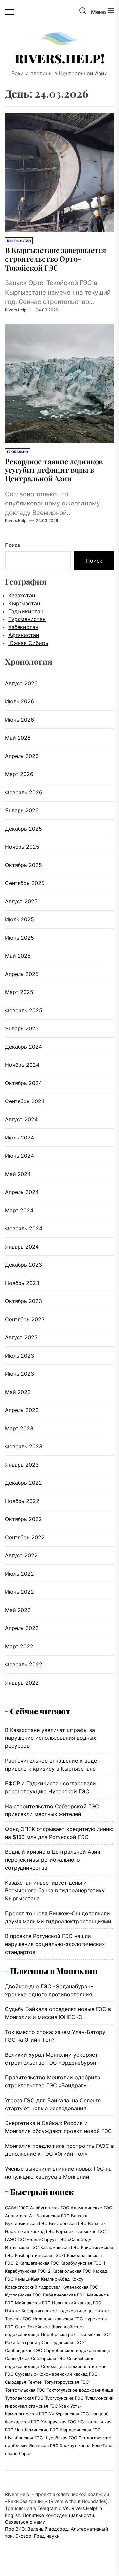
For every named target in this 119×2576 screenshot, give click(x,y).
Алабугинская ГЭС (50, 2208)
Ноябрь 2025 (22, 847)
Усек (64, 2406)
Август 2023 (21, 1337)
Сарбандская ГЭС (23, 2350)
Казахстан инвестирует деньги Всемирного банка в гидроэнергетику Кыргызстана (55, 1890)
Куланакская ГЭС (80, 2287)
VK (66, 2508)
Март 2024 (19, 1210)
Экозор (23, 2536)
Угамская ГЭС (43, 2406)
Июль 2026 (20, 701)
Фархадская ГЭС (22, 2422)
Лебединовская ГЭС (64, 2295)
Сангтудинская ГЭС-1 (64, 2342)
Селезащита (54, 2366)
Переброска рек (58, 2334)
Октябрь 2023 (23, 1301)
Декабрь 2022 (23, 1483)
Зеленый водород (48, 2529)
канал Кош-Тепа (95, 2445)
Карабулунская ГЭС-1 (83, 2263)
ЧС (81, 2422)
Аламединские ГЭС (91, 2208)
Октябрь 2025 (23, 865)
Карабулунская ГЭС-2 (28, 2271)
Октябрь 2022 (23, 1519)
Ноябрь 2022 (22, 1501)
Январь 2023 (22, 1465)
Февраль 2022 (24, 1664)
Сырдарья (16, 2382)
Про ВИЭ (15, 2529)
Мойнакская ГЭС (33, 2303)
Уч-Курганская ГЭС (69, 2414)
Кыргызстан (24, 603)
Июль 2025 (20, 919)
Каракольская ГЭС (72, 2271)
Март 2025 (19, 992)
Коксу (77, 2279)
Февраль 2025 (24, 1010)
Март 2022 (19, 1646)
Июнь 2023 (20, 1374)
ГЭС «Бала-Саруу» (37, 2239)
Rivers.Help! (60, 58)
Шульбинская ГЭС (24, 2438)
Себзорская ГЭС (48, 2358)
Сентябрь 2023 (25, 1319)
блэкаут (68, 2445)
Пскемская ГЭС (94, 2334)
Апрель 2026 (22, 756)
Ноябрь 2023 (22, 1283)
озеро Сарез (18, 2453)
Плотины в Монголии (54, 1971)
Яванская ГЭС (44, 2445)
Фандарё (99, 2414)
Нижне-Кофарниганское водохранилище (49, 2311)
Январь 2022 (22, 1683)
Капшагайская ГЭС (39, 2263)
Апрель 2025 (22, 974)
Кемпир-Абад (55, 2279)
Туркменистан (27, 619)
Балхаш (79, 2216)
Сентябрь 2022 (25, 1537)
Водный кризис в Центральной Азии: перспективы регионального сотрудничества (53, 1860)
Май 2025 (18, 956)
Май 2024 (18, 1174)
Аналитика (16, 2216)
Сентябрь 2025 (25, 883)
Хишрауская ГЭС (59, 2422)
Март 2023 (19, 1428)
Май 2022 (18, 1610)
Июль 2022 (20, 1574)
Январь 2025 (22, 1028)
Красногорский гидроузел (33, 2287)
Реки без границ (22, 2342)
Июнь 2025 (20, 938)
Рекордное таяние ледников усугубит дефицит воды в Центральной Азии (54, 470)
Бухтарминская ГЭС (26, 2223)
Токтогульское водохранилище (80, 2390)
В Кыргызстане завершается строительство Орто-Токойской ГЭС (56, 259)
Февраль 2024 (24, 1228)
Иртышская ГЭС (22, 2247)
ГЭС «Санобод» (75, 2239)
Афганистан (24, 635)
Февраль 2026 (24, 792)
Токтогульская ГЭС (25, 2390)
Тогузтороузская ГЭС (66, 2382)
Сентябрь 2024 (25, 1101)
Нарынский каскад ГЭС (77, 2303)
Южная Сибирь (28, 643)
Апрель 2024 (22, 1192)
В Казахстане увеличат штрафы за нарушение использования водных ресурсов (51, 1738)
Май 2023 (18, 1392)
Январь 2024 (22, 1247)
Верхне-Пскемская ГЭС (81, 2231)
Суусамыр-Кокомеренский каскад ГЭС (56, 2374)
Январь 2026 (22, 810)
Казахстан (22, 595)
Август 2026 (21, 683)
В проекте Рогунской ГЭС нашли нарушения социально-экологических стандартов (55, 1944)
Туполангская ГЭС (24, 2398)
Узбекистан (23, 627)
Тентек (35, 2382)
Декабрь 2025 (23, 829)
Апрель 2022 (22, 1628)
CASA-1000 (17, 2208)
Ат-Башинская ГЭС (49, 2216)
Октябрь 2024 (23, 1083)
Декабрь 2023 (23, 1265)
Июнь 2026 (20, 720)
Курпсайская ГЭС (23, 2295)
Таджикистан (26, 611)
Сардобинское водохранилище (77, 2350)
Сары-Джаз (17, 2358)
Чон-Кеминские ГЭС (37, 2430)
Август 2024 (21, 1119)
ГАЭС (10, 2239)
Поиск (13, 545)
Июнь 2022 (20, 1592)
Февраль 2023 (24, 1446)
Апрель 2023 (22, 1410)
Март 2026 (19, 774)
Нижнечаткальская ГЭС (58, 2319)
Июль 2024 (20, 1138)
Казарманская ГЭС (60, 2247)
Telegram (47, 2508)
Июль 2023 (20, 1356)
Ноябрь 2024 (22, 1065)
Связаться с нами (25, 2522)
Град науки (47, 2536)
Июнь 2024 (20, 1156)
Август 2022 (21, 1555)
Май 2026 (18, 738)
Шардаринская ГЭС (80, 2430)
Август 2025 (21, 901)
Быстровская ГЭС (68, 2223)
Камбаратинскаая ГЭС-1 (40, 2255)
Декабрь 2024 (23, 1047)
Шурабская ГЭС (61, 2438)
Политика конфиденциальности (58, 2515)
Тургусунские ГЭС (64, 2398)
